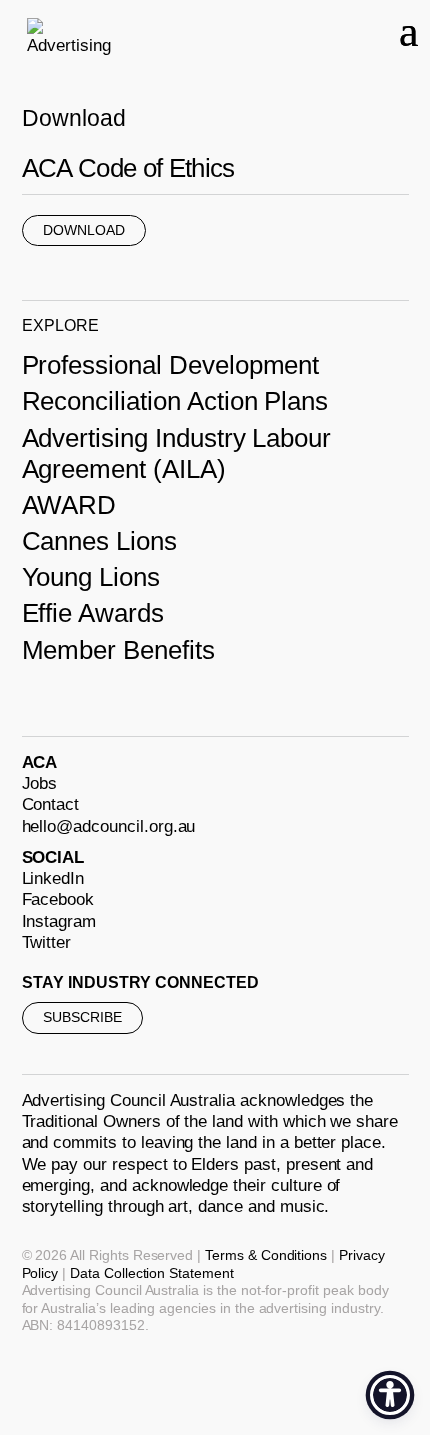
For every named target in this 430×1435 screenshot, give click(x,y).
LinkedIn (53, 878)
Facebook (58, 899)
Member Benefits (118, 650)
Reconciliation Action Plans (175, 401)
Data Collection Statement (152, 1273)
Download (84, 230)
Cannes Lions (99, 541)
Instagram (59, 921)
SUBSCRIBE (82, 1017)
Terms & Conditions (266, 1255)
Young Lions (91, 577)
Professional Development (171, 365)
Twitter (47, 942)
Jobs (40, 783)
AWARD (69, 505)
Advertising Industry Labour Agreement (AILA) (177, 453)
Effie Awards (93, 613)
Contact (51, 804)
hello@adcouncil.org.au (109, 826)
